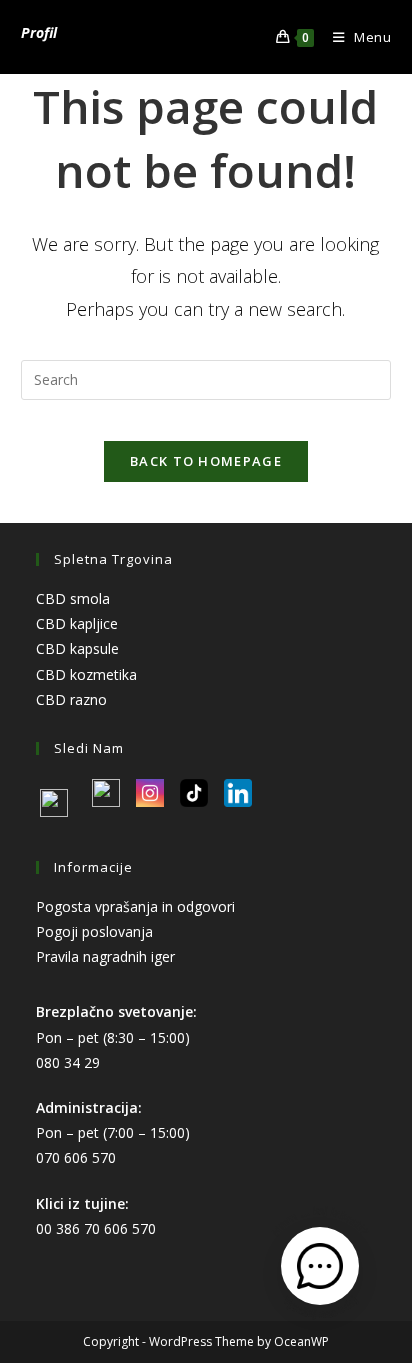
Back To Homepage (206, 461)
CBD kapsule (77, 648)
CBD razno (71, 699)
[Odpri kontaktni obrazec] (320, 1266)
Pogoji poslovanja (94, 931)
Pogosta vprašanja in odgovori (135, 906)
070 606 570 (76, 1157)
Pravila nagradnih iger (105, 956)
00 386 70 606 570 (96, 1228)
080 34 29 (68, 1062)
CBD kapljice (77, 623)
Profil (39, 32)
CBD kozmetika (86, 674)
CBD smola (73, 598)
